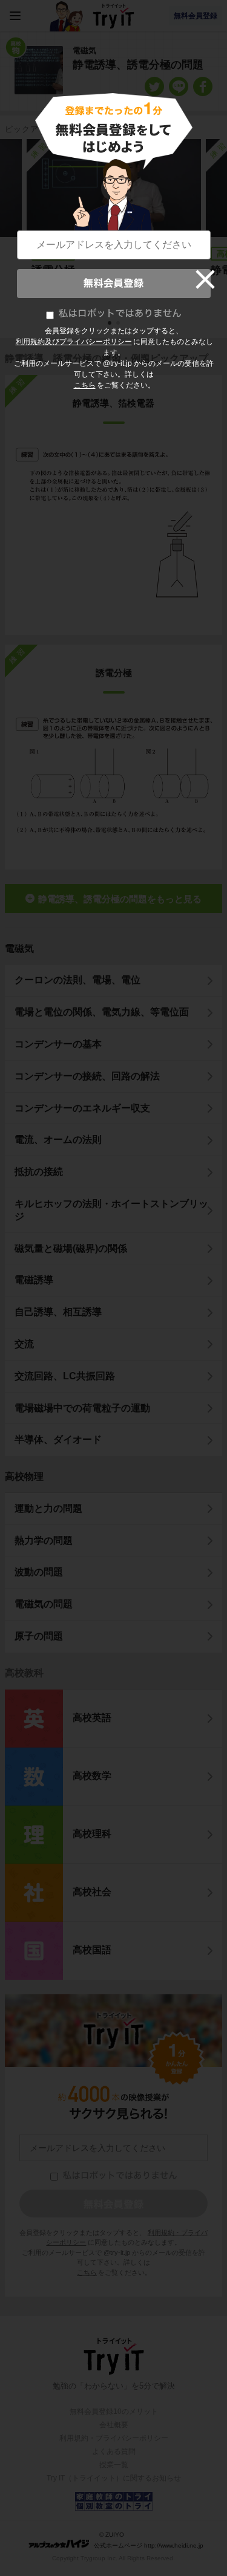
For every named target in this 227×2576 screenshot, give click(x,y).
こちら (85, 385)
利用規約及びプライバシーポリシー (74, 342)
